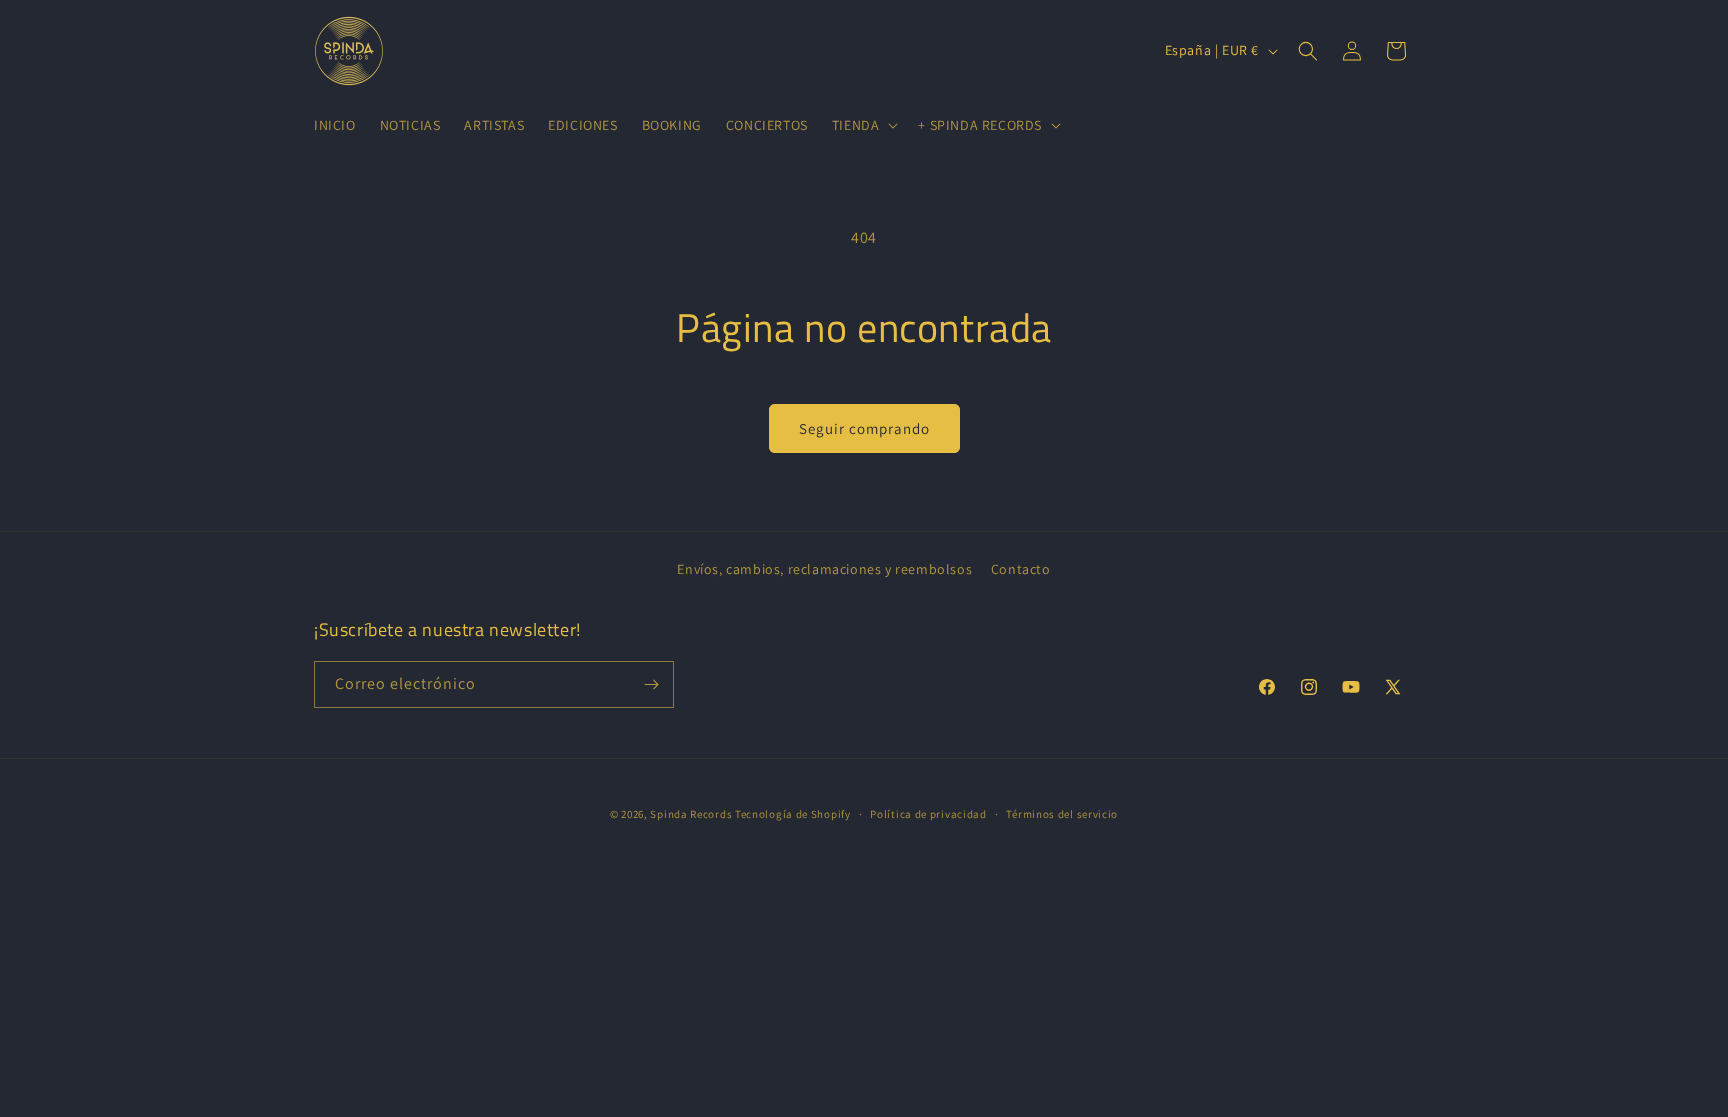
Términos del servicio (1062, 814)
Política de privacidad (928, 814)
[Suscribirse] (651, 684)
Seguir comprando (864, 428)
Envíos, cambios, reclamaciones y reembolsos (824, 569)
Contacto (1021, 569)
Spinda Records (691, 814)
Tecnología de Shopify (793, 814)
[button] (863, 125)
